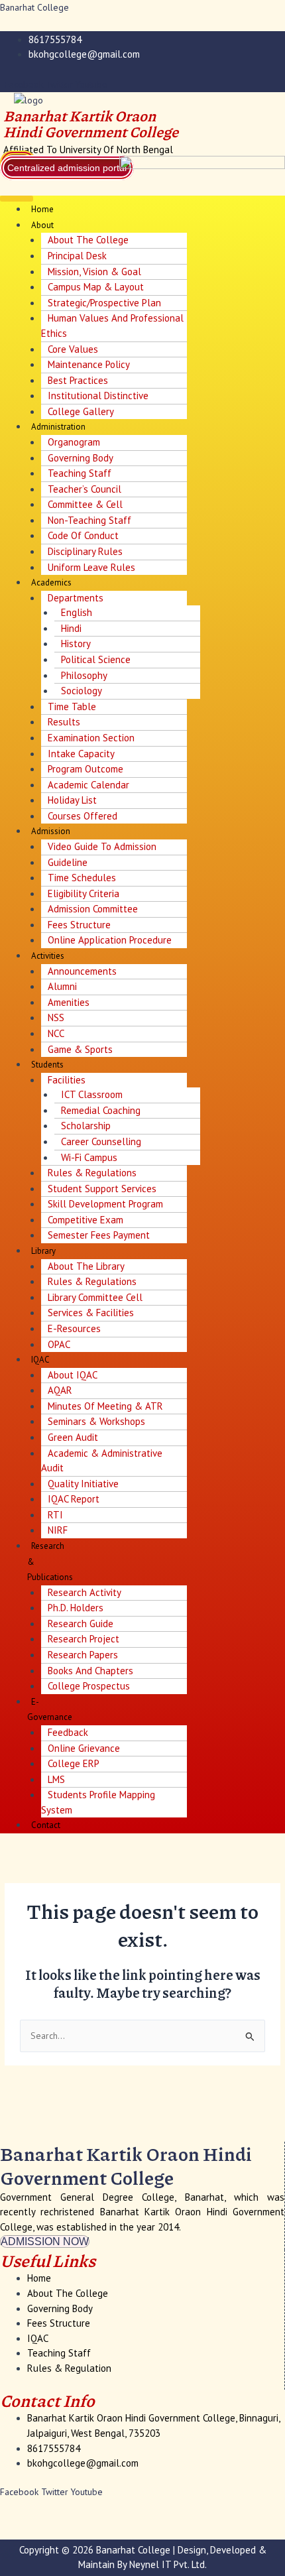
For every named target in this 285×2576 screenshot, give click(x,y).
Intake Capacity (81, 754)
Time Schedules (82, 878)
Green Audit (73, 1437)
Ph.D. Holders (76, 1608)
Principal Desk (77, 256)
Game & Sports (80, 1049)
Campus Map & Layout (96, 287)
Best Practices (78, 380)
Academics (51, 583)
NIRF (58, 1530)
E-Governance (50, 1710)
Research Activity (85, 1592)
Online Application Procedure (110, 940)
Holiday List (72, 800)
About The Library (86, 1266)
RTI (55, 1515)
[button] (17, 199)
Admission (51, 831)
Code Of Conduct (83, 535)
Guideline (68, 862)
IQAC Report (74, 1499)
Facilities (67, 1080)
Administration (58, 427)
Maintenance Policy (89, 364)
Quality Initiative (83, 1484)
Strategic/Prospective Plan (104, 303)
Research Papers (83, 1655)
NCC (56, 1033)
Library (43, 1251)
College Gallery (81, 411)
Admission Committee (93, 909)
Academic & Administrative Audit (102, 1461)
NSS (56, 1017)
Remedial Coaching (101, 1110)
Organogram (74, 442)
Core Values (73, 349)
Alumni (62, 986)
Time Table (72, 706)
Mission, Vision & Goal (94, 272)
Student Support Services (102, 1189)
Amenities (69, 1002)
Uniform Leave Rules (91, 567)
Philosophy (84, 675)
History (76, 644)
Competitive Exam (85, 1220)
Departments (76, 598)
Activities (48, 956)
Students (47, 1065)
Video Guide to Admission (102, 846)
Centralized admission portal (67, 168)
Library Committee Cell (95, 1297)
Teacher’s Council (85, 489)
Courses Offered (83, 816)
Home (42, 209)
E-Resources (74, 1328)
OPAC (59, 1344)
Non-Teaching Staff (89, 520)
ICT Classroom (92, 1094)
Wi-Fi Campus (89, 1157)
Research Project (84, 1639)
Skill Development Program (105, 1204)
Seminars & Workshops (96, 1421)
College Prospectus (89, 1686)
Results (64, 722)
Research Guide (81, 1624)
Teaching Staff (80, 473)
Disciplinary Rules (85, 551)
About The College (88, 240)
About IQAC (73, 1375)
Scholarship (86, 1126)
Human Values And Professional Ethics (112, 326)
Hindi (71, 628)
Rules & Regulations (92, 1173)
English (77, 612)
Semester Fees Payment (99, 1235)
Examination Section (91, 738)
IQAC (40, 1360)
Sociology (82, 691)
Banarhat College (34, 7)
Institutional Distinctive (98, 396)
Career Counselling (101, 1141)
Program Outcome (85, 769)
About (42, 225)
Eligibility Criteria (84, 893)
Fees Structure (79, 925)
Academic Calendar (88, 785)
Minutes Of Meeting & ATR (105, 1406)
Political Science (96, 659)
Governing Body (81, 458)
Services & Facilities (91, 1313)
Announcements (82, 971)
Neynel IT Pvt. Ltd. (168, 2564)
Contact (46, 1825)
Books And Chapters (90, 1671)
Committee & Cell (85, 504)
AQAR (60, 1390)
